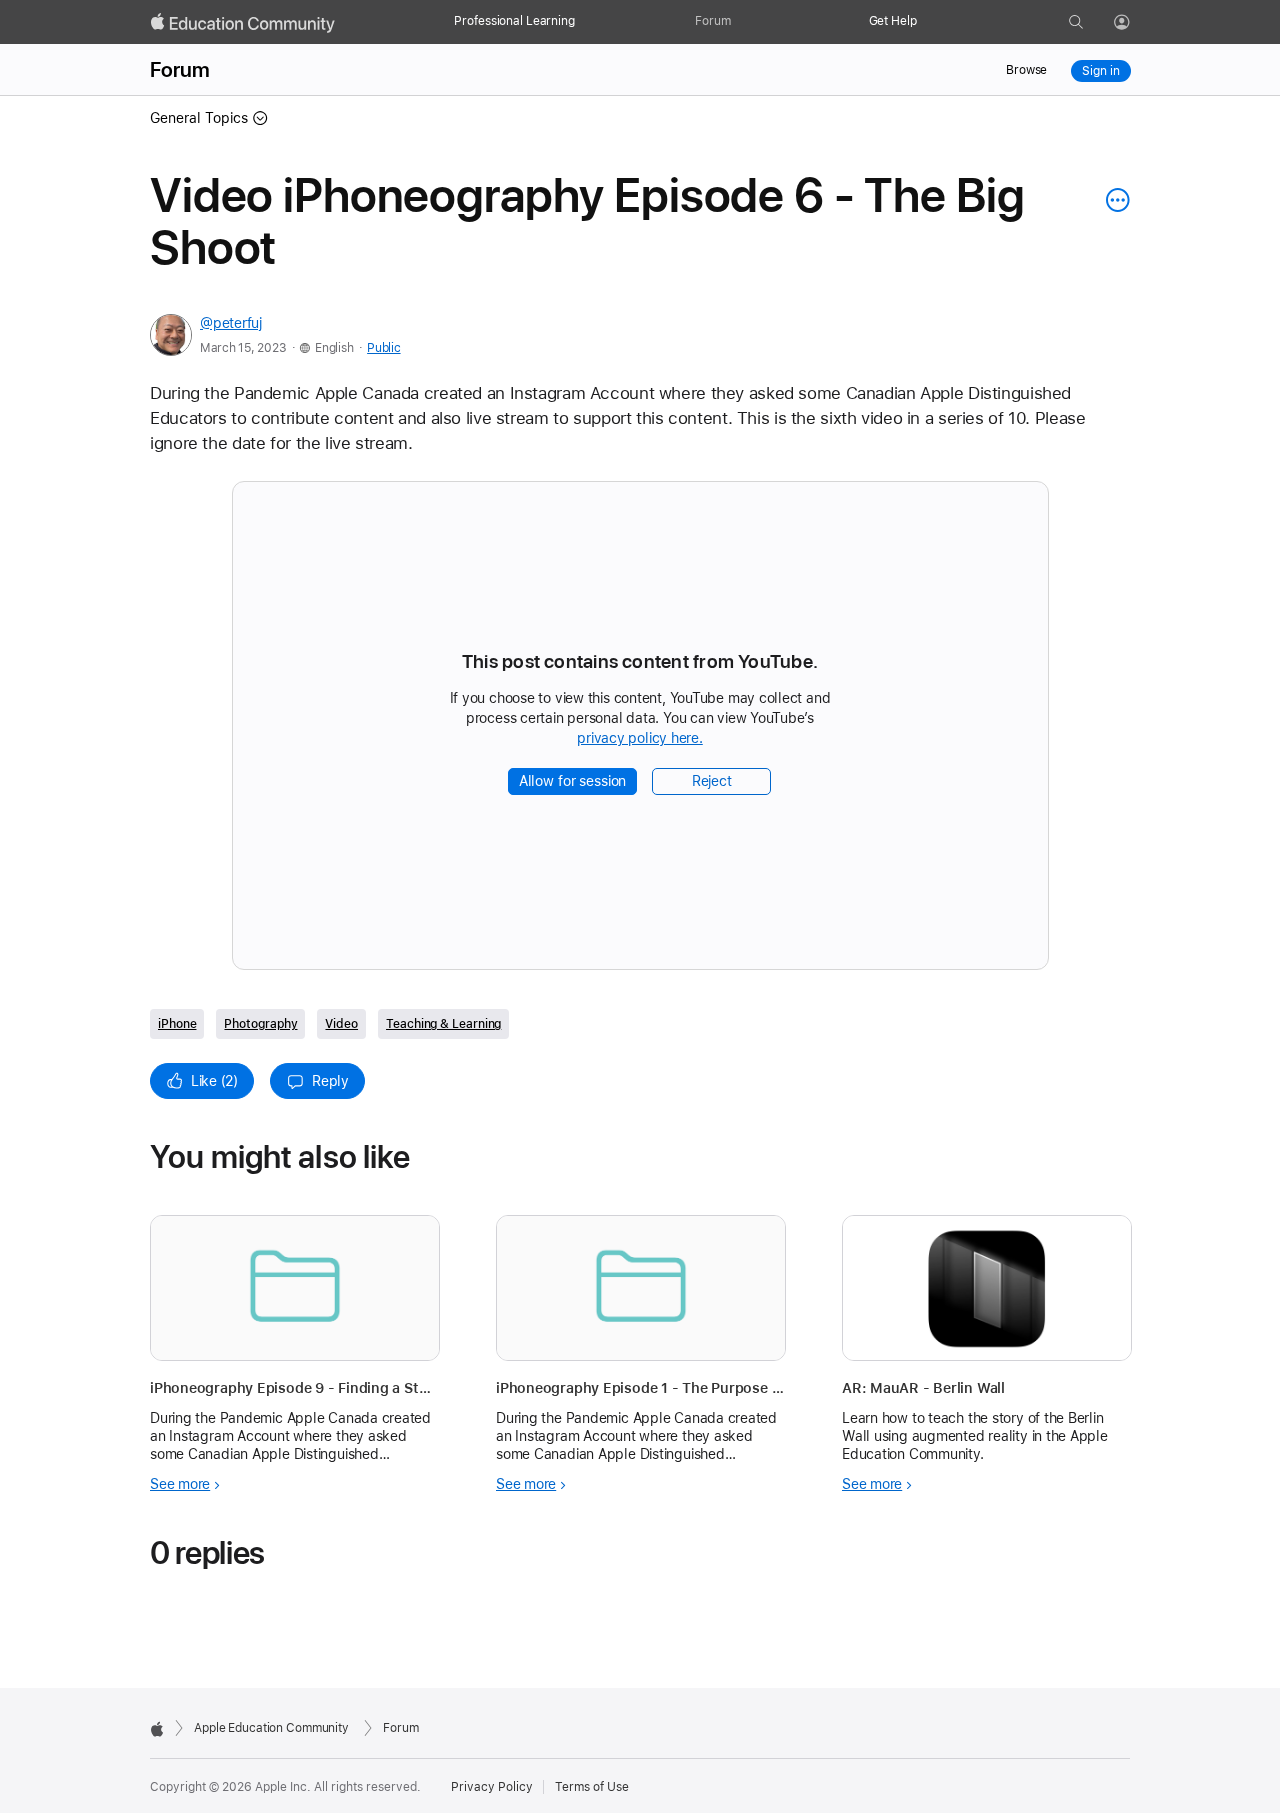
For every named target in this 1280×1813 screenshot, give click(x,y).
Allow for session (573, 781)
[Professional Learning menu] (585, 22)
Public (383, 348)
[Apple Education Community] (243, 23)
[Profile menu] (1136, 23)
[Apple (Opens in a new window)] (157, 1729)
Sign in (1100, 71)
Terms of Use (592, 1787)
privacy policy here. (643, 739)
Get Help (893, 21)
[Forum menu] (741, 22)
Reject (712, 781)
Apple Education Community (271, 1728)
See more (180, 1484)
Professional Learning (514, 21)
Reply (330, 1081)
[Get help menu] (927, 22)
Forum (712, 21)
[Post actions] (1113, 200)
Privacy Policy (492, 1787)
